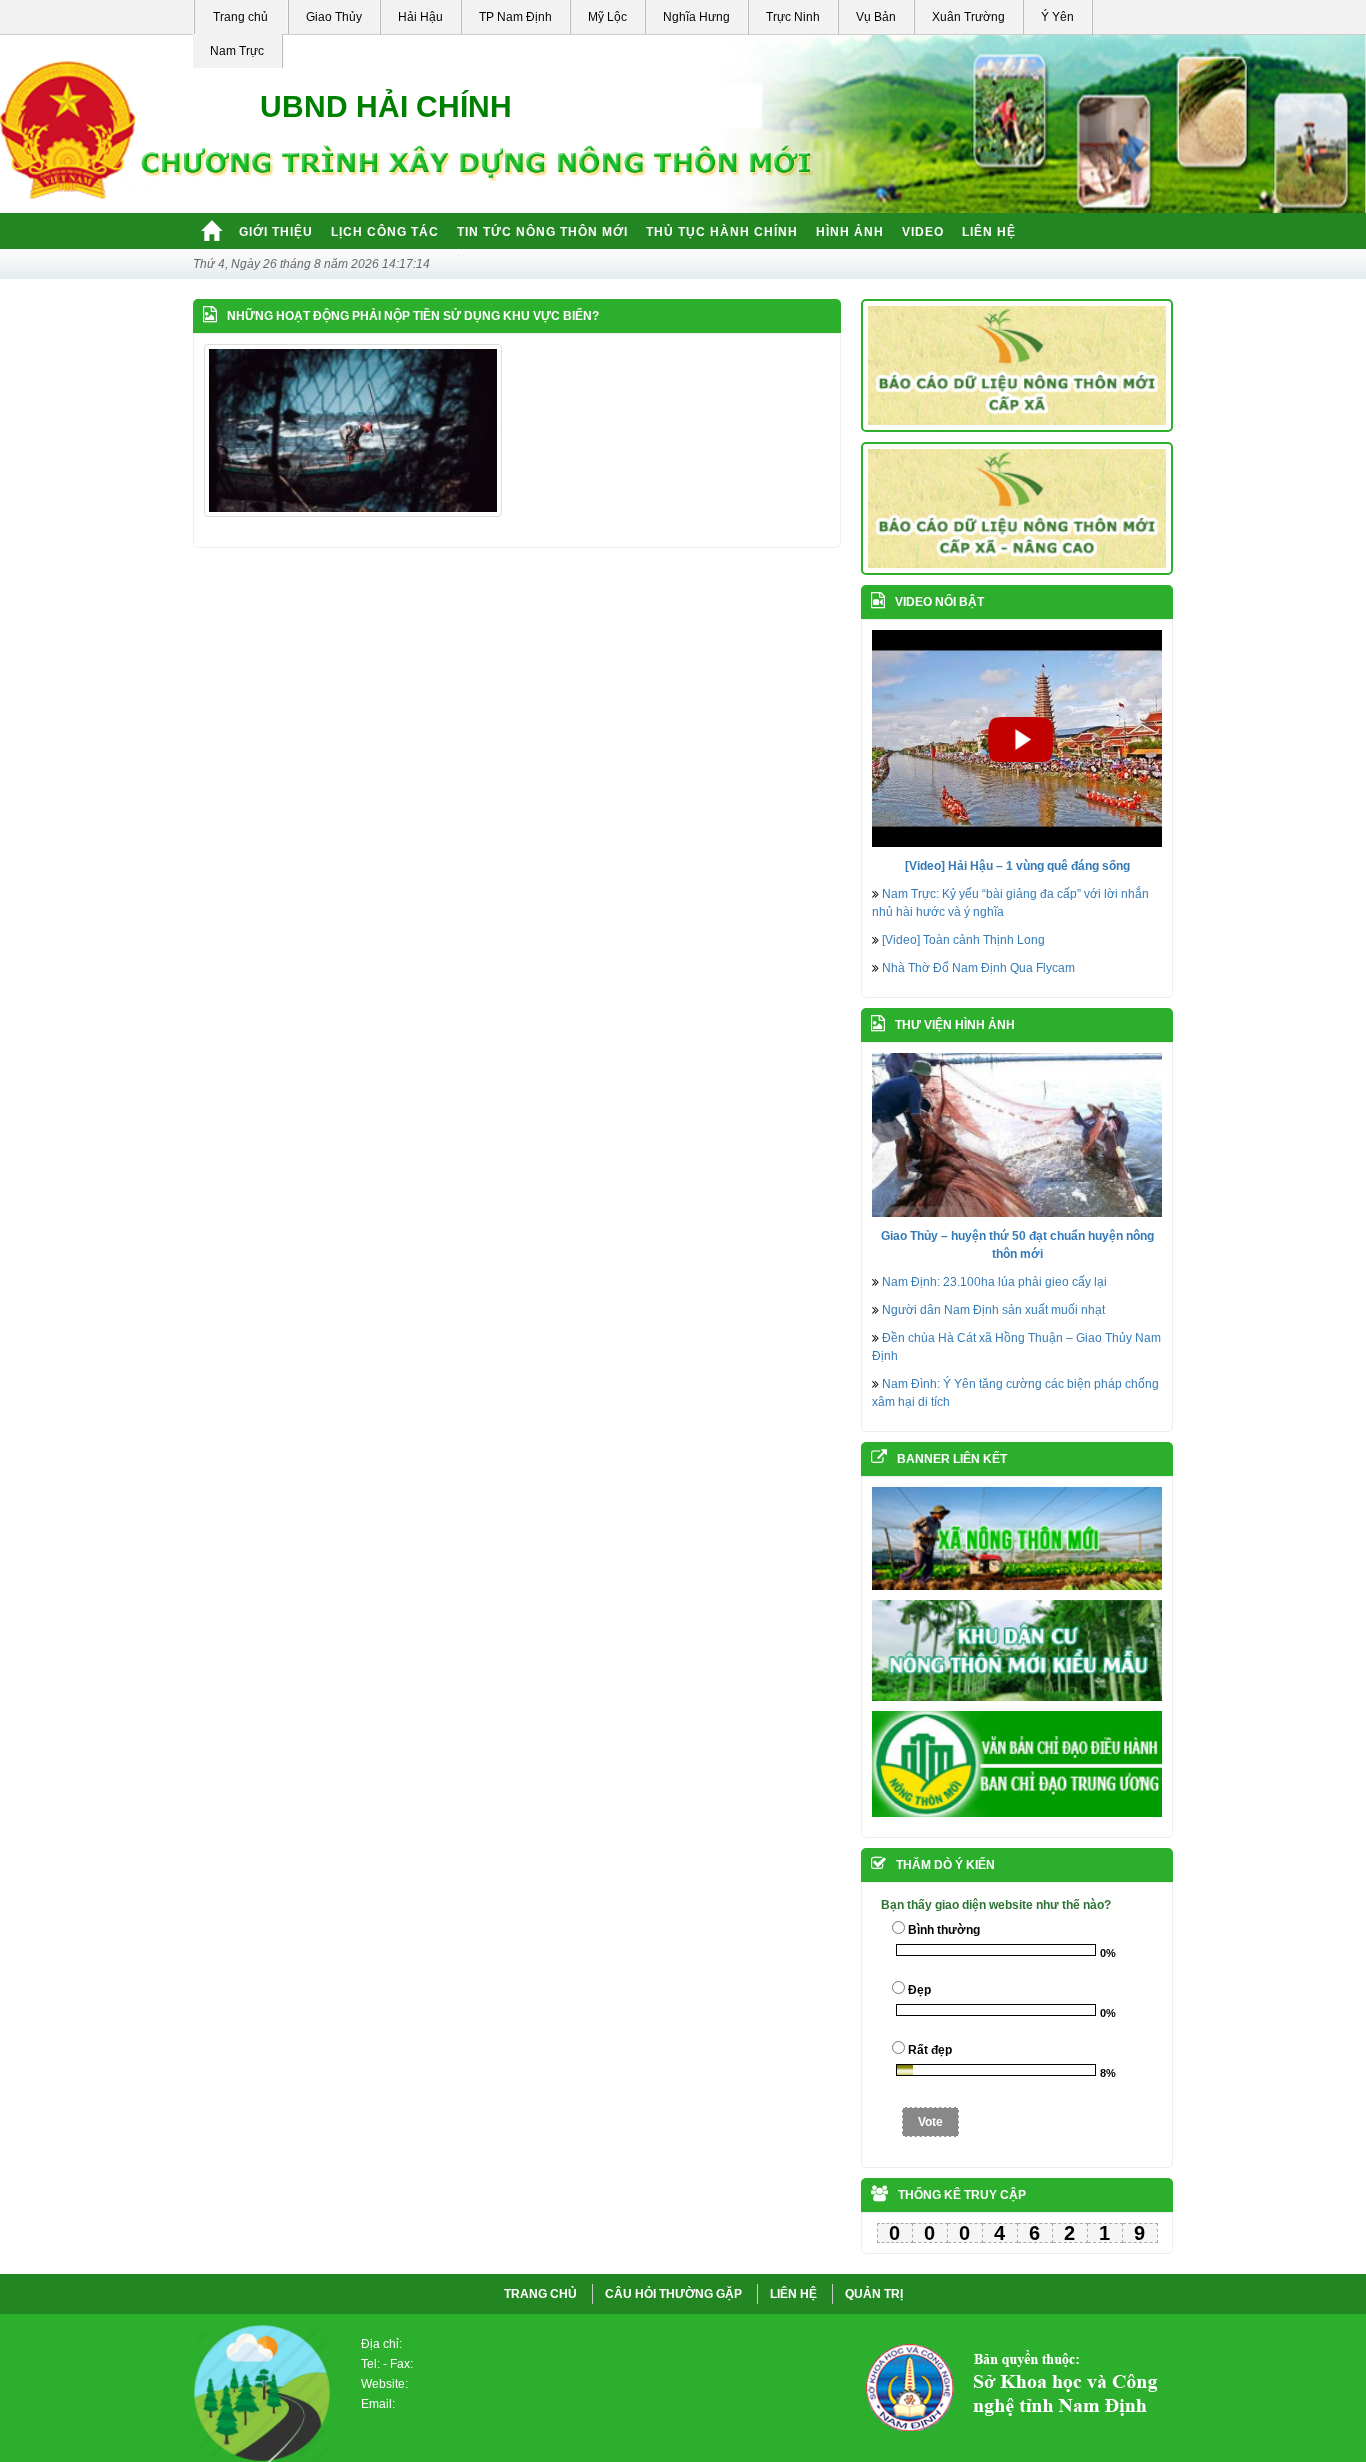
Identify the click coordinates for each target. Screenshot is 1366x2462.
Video (923, 232)
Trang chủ (240, 17)
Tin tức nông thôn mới (542, 232)
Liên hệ (989, 232)
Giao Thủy (334, 17)
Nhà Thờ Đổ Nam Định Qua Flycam (978, 968)
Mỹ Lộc (607, 17)
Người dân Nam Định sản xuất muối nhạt (993, 1310)
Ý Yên (1057, 17)
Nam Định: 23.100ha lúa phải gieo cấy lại (994, 1282)
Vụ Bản (876, 17)
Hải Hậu (420, 17)
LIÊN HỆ (793, 2294)
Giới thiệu (276, 232)
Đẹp (919, 1990)
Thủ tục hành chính (722, 232)
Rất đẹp (930, 2050)
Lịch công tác (385, 232)
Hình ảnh (850, 232)
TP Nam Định (515, 17)
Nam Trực (237, 51)
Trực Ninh (793, 17)
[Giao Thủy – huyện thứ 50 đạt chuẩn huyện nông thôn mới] (1017, 1134)
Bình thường (944, 1930)
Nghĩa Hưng (696, 17)
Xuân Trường (968, 17)
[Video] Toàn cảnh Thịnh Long (963, 940)
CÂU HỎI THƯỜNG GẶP (673, 2294)
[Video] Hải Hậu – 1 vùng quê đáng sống (1017, 866)
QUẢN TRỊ (874, 2294)
